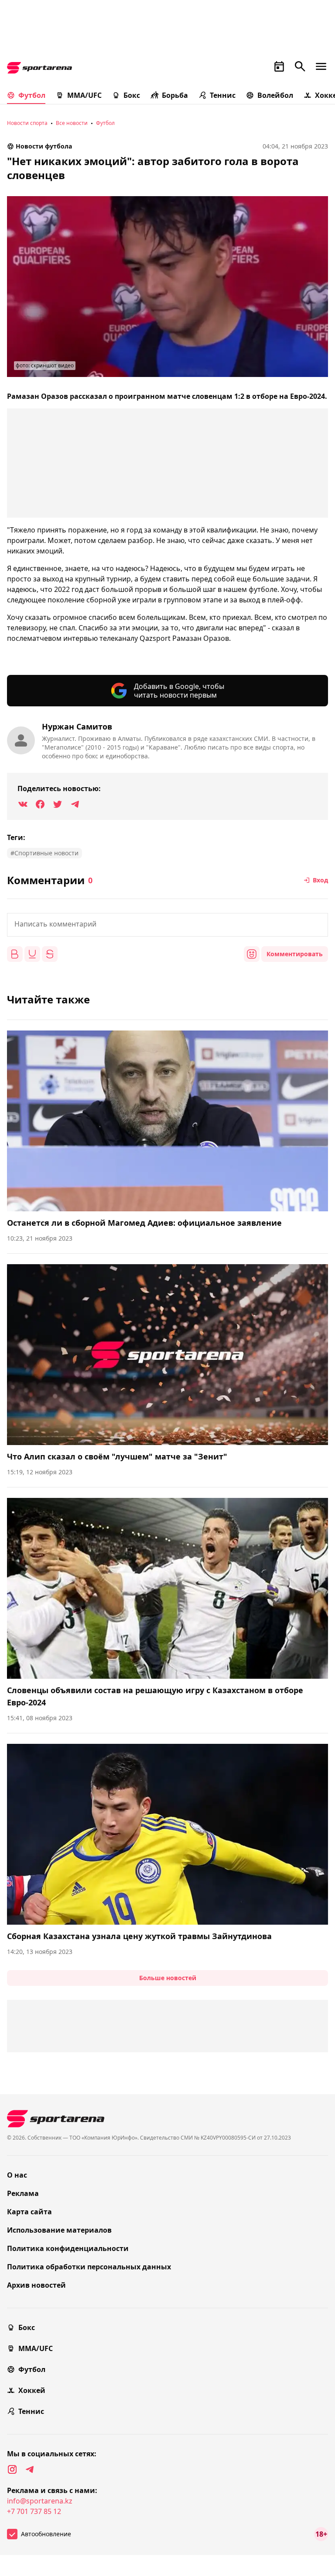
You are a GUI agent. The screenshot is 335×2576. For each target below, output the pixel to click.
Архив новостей (36, 2285)
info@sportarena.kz (40, 2501)
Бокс (132, 95)
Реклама (23, 2193)
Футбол (32, 95)
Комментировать (295, 954)
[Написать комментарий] (167, 925)
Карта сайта (29, 2212)
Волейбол (275, 95)
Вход (320, 880)
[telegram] (30, 2469)
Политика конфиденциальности (68, 2248)
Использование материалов (59, 2230)
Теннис (223, 95)
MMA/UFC (84, 95)
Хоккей (32, 2390)
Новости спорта (27, 123)
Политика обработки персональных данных (89, 2267)
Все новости (72, 123)
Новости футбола (44, 146)
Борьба (175, 95)
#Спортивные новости (44, 853)
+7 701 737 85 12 (34, 2511)
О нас (17, 2175)
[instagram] (12, 2469)
